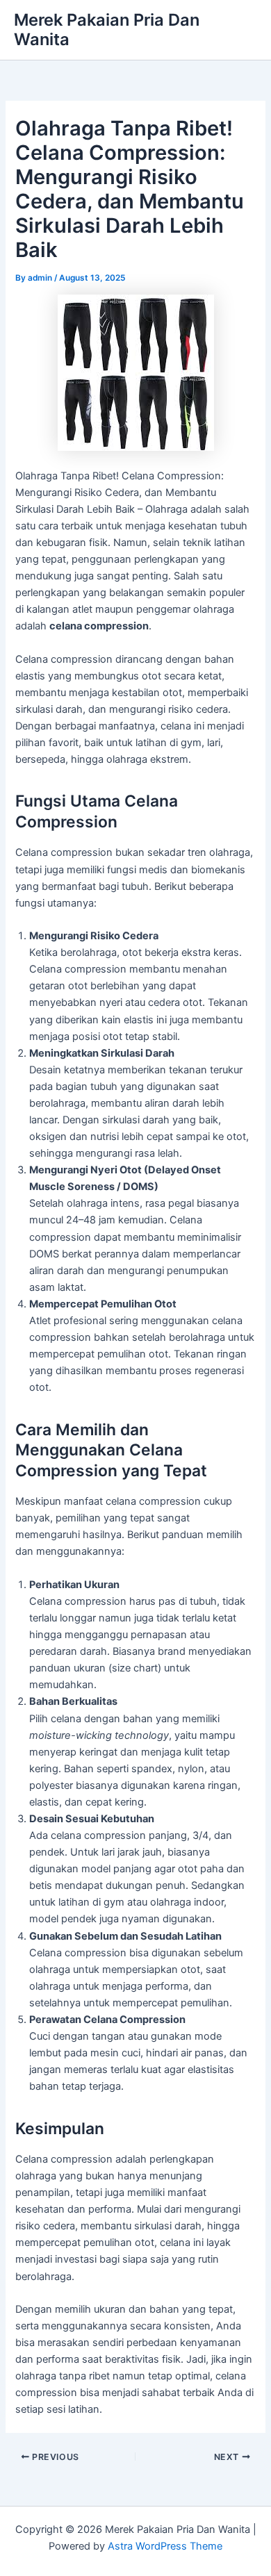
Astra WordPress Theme (165, 2546)
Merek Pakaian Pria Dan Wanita (107, 30)
